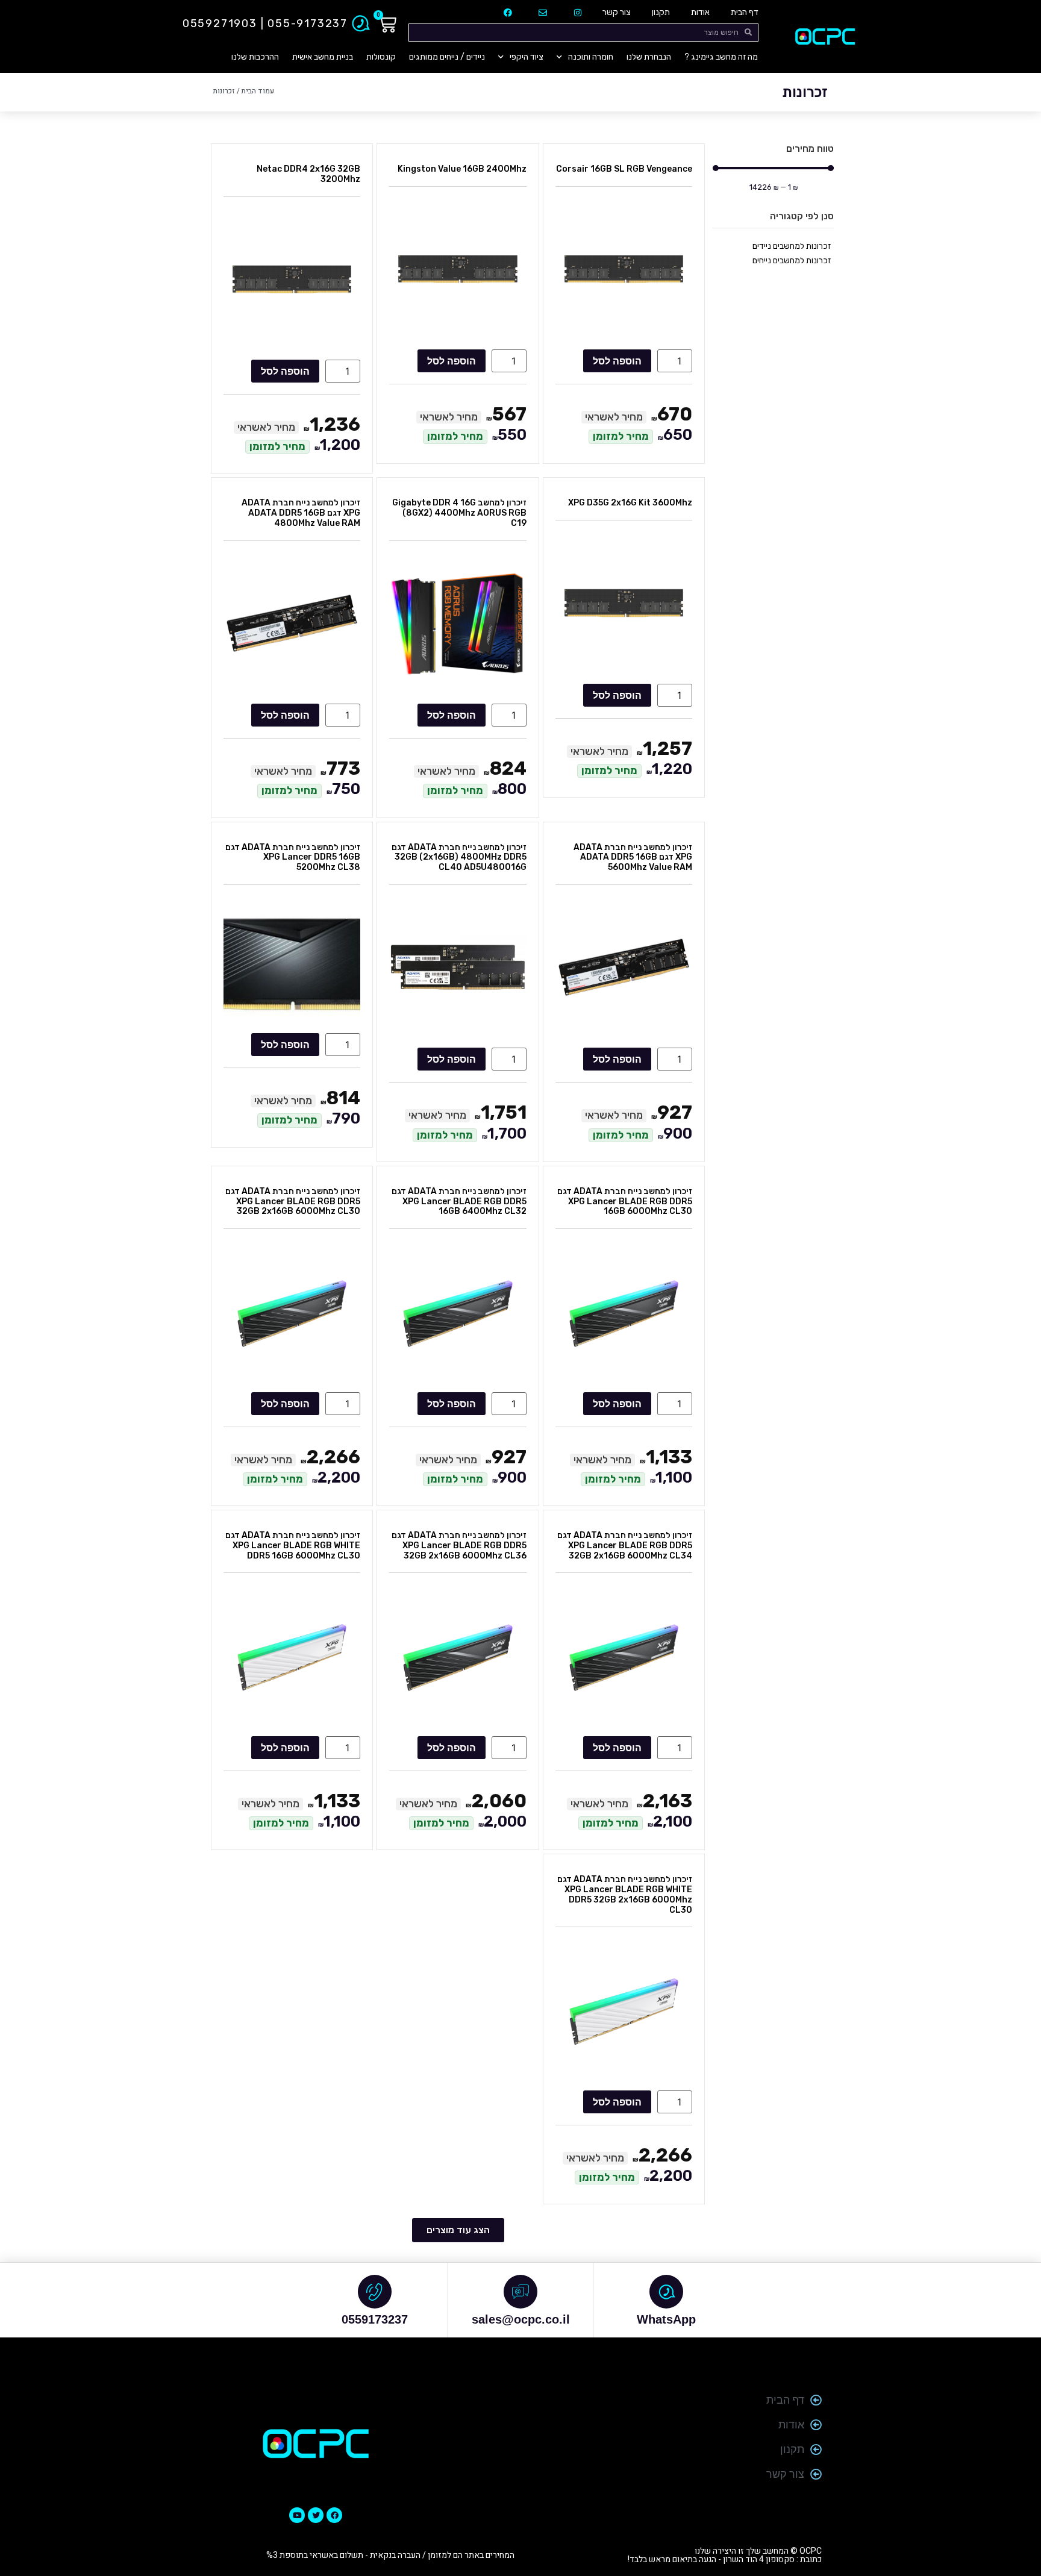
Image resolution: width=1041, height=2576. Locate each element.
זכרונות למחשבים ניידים (792, 246)
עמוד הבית (258, 91)
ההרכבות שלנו (255, 57)
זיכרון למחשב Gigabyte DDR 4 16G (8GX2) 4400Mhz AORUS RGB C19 (459, 513)
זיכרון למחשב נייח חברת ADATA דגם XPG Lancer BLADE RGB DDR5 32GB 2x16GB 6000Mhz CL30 (293, 1202)
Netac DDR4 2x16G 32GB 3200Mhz (308, 174)
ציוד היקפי (527, 57)
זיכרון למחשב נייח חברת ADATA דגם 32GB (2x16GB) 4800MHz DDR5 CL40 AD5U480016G (459, 858)
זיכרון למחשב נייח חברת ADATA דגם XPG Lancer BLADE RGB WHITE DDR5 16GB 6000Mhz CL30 (293, 1546)
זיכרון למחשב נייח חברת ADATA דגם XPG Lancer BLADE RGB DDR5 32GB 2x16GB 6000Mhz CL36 (459, 1546)
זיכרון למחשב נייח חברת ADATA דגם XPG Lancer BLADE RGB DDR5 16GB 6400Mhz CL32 (459, 1202)
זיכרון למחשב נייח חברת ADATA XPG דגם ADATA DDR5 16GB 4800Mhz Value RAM (301, 513)
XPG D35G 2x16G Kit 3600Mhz (630, 503)
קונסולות (381, 57)
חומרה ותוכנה (591, 57)
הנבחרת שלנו (649, 57)
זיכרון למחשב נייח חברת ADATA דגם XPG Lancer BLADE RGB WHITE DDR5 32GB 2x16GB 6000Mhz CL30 (625, 1894)
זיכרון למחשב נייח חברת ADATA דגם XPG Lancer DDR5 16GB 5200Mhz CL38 (293, 858)
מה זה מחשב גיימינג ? (721, 57)
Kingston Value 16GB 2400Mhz (462, 169)
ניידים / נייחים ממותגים (447, 57)
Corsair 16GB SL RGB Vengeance (624, 169)
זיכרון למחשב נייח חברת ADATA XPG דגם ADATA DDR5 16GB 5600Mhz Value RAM (633, 858)
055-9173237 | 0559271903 (265, 23)
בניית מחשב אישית (323, 57)
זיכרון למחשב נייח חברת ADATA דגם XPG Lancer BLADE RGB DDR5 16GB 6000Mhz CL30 (625, 1202)
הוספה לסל (617, 361)
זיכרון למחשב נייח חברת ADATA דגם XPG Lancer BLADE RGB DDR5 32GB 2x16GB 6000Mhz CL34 (625, 1546)
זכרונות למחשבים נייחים (792, 261)
